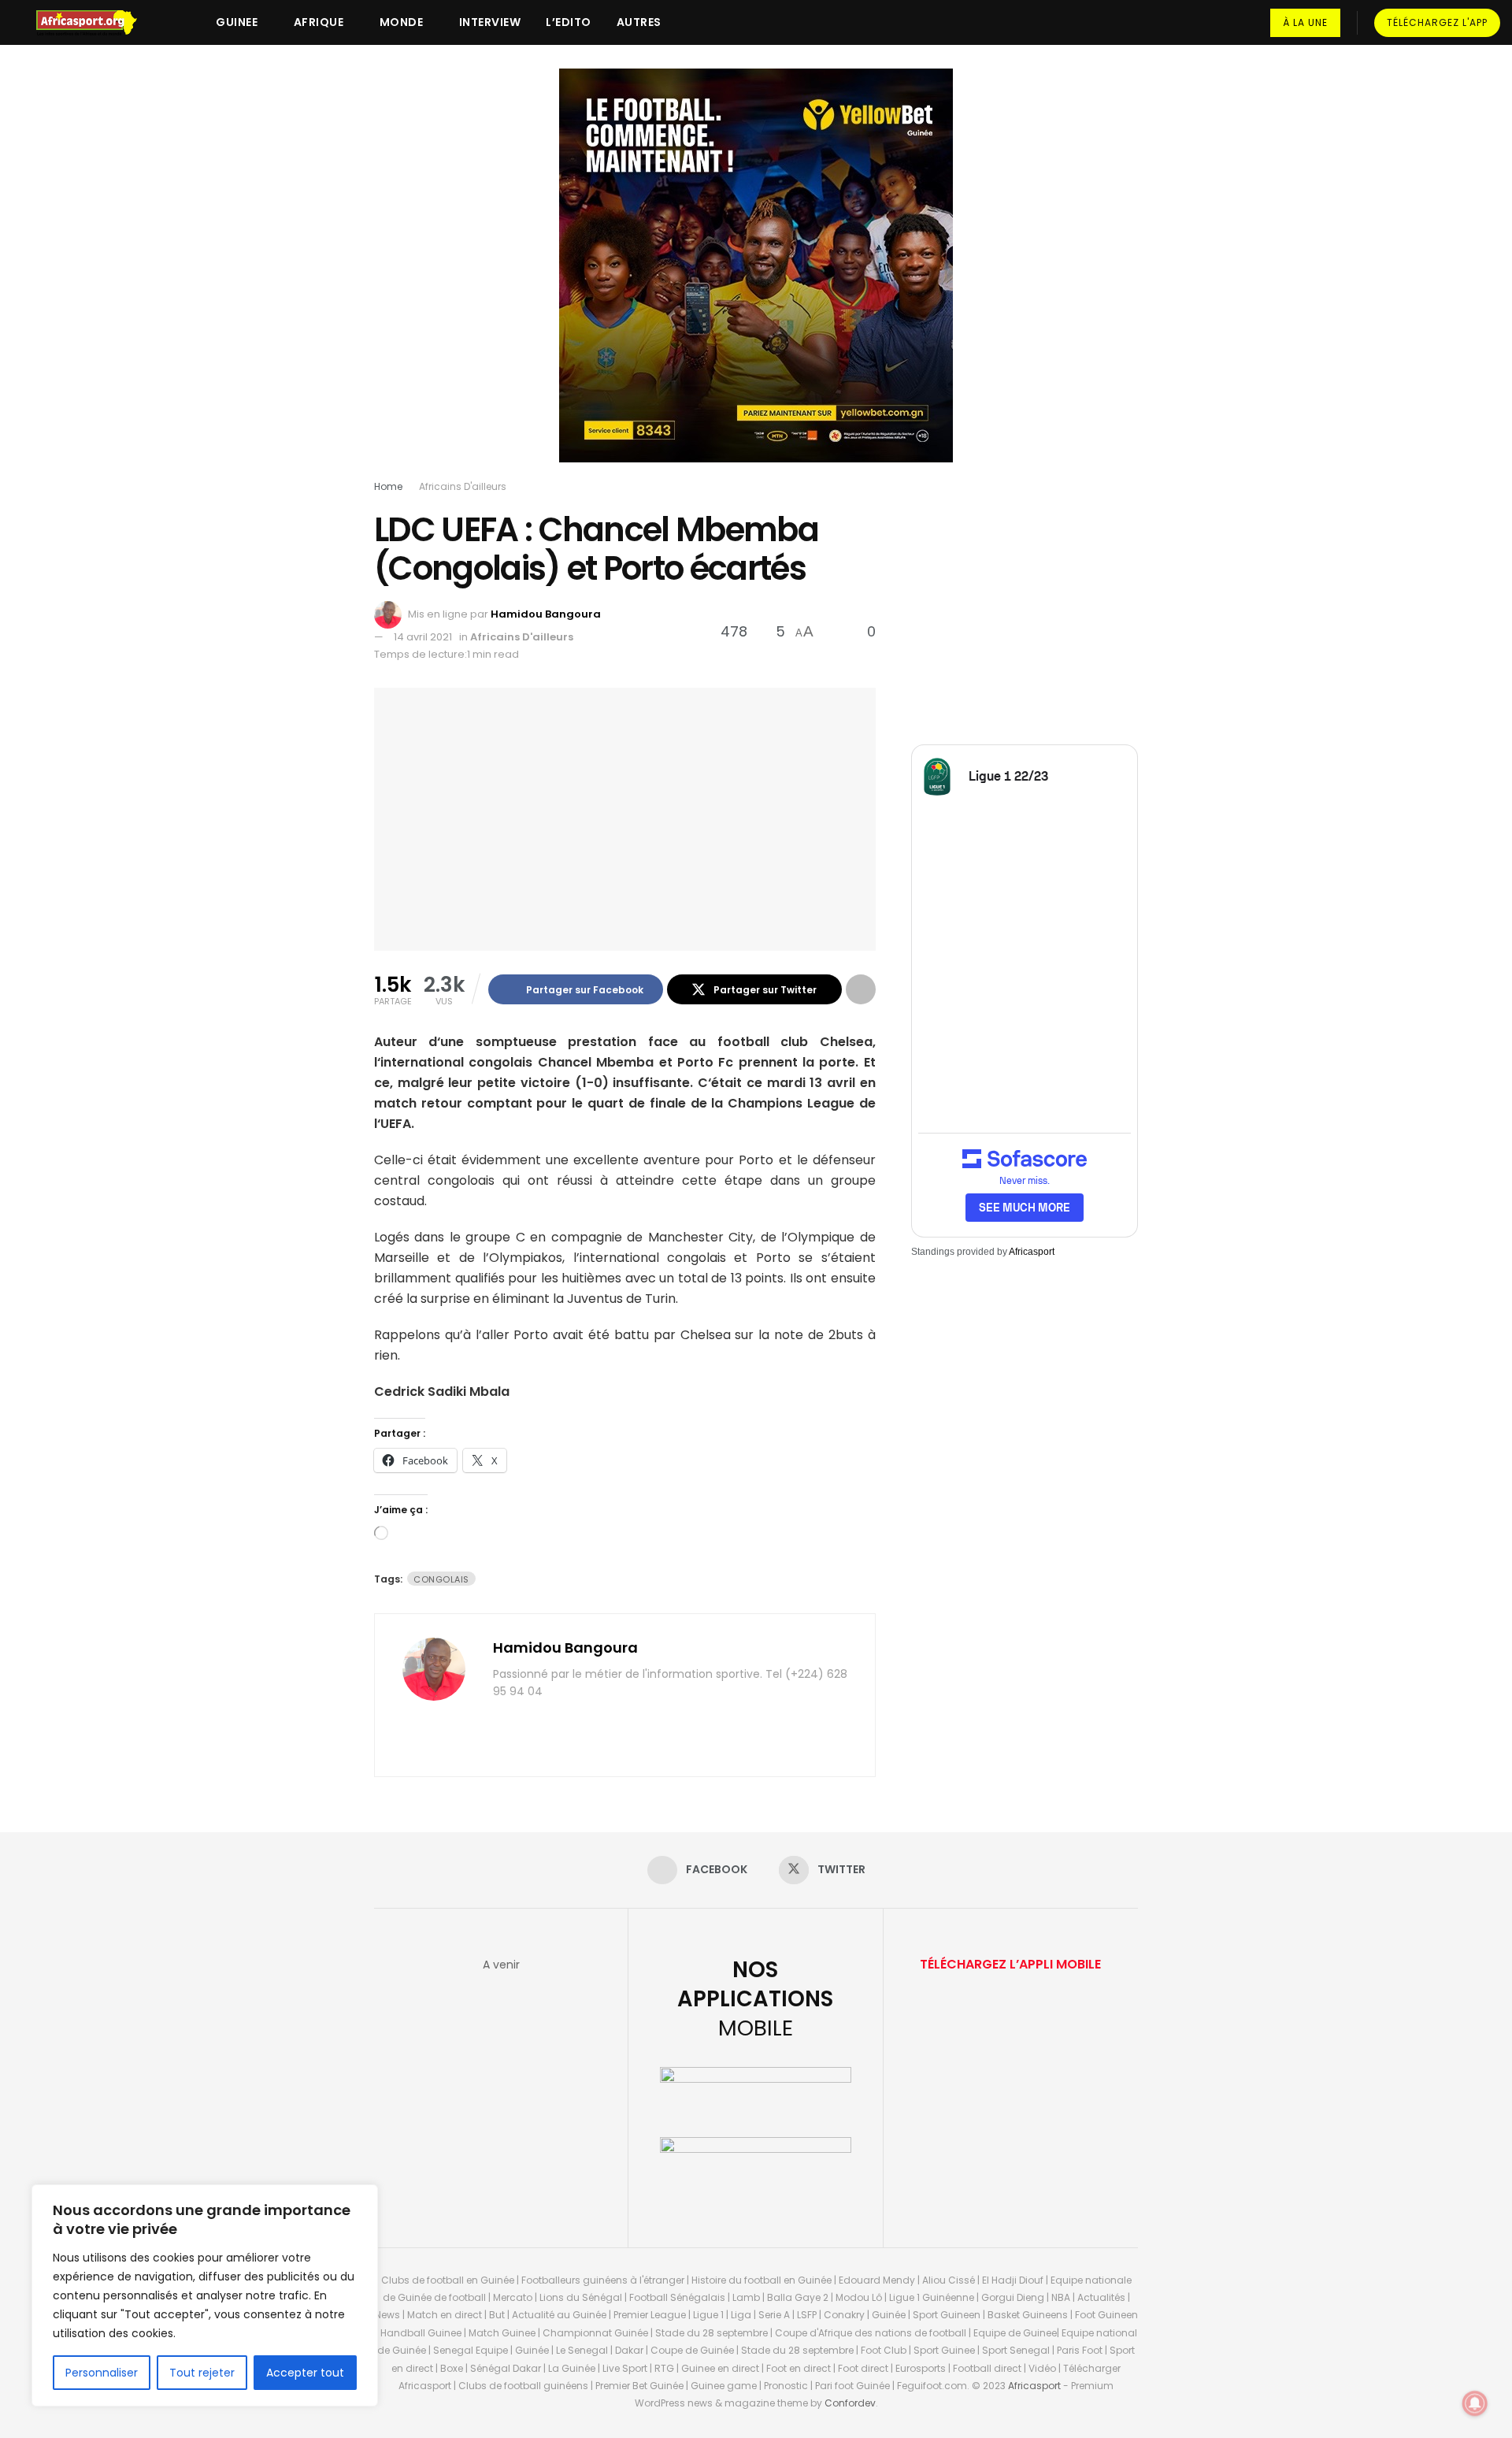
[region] (205, 2295)
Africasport (1032, 1252)
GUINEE (237, 22)
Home (388, 486)
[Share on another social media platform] (861, 989)
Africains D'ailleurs (463, 486)
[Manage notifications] (1475, 2403)
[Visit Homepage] (94, 23)
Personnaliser (102, 2373)
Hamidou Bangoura (546, 614)
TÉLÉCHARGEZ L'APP (1437, 22)
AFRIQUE (319, 22)
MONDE (402, 22)
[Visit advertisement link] (756, 277)
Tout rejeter (202, 2373)
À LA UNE (1305, 22)
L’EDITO (569, 22)
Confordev (850, 2403)
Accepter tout (305, 2373)
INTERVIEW (490, 22)
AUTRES (639, 22)
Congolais (441, 1579)
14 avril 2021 (423, 637)
